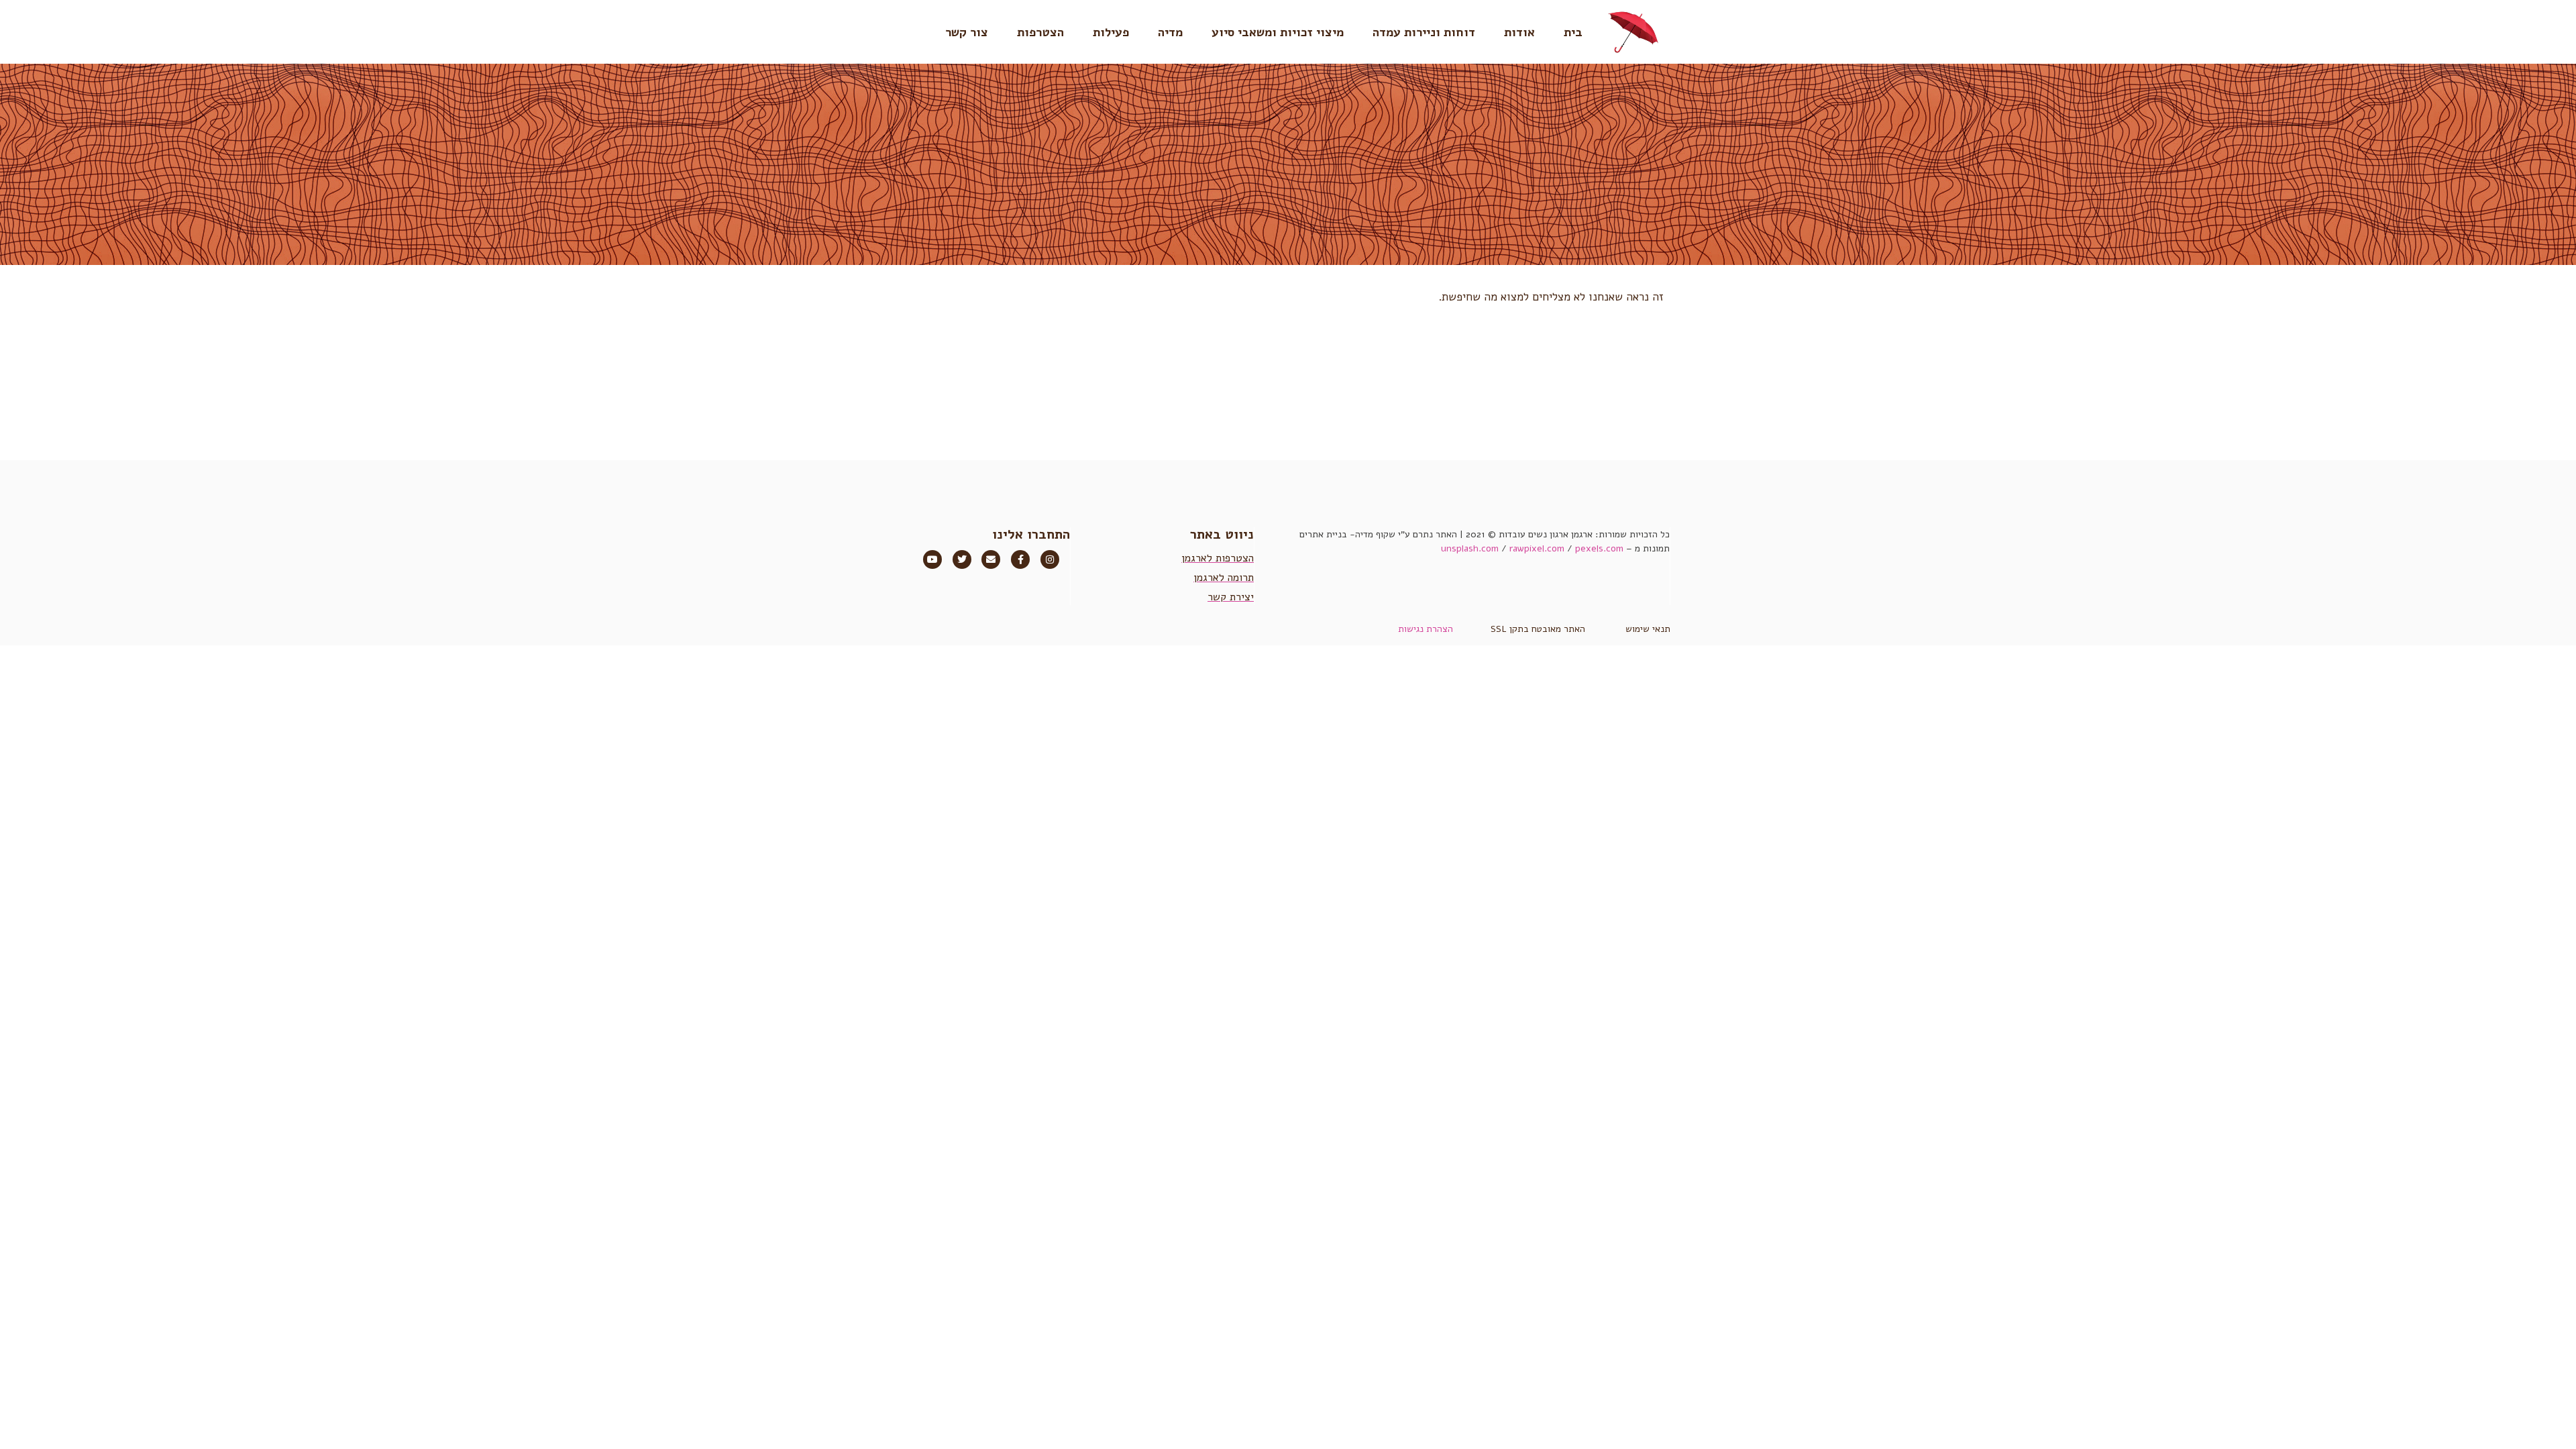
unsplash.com (1470, 548)
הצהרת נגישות (1426, 629)
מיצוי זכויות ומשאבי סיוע (1278, 32)
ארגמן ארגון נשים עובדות (1546, 534)
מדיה (1170, 32)
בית (1573, 32)
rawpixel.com (1537, 548)
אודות (1519, 32)
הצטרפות (1040, 32)
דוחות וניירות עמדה (1424, 32)
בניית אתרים (1323, 534)
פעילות (1111, 32)
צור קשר (967, 32)
